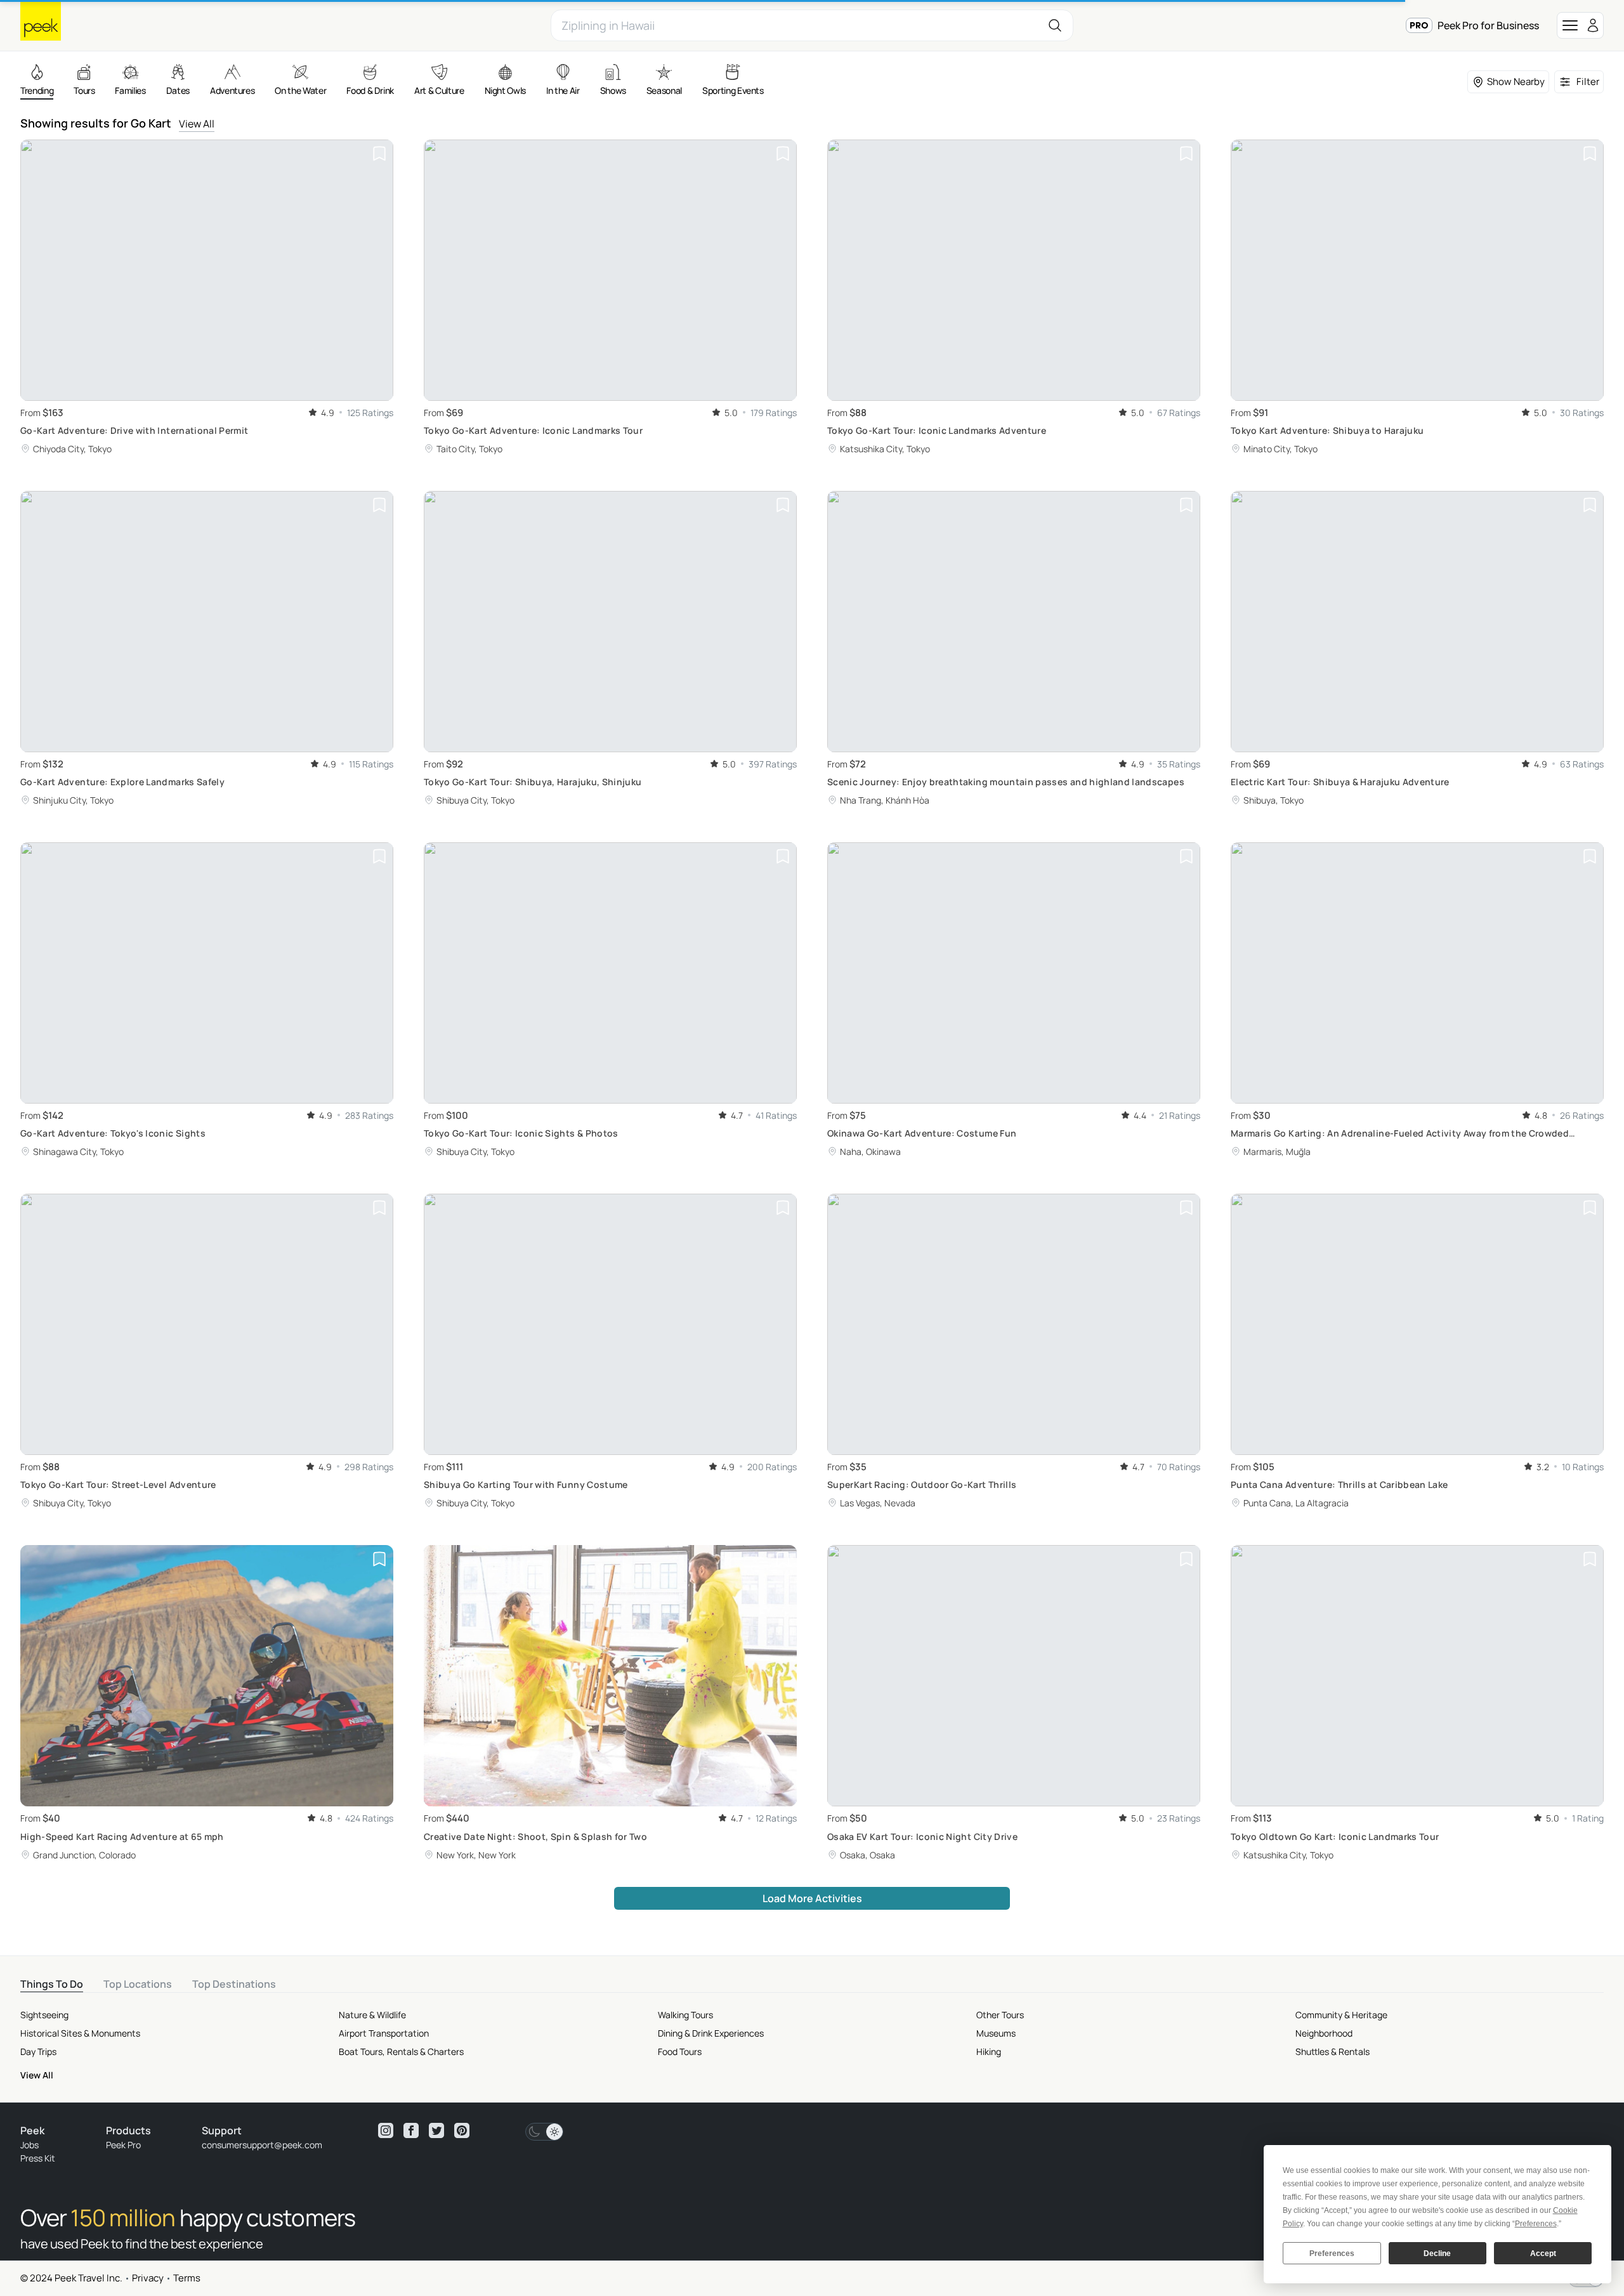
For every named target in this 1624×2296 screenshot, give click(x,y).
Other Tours (1000, 2015)
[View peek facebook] (411, 2130)
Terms (187, 2278)
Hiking (989, 2051)
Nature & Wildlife (372, 2015)
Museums (996, 2033)
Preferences (1332, 2254)
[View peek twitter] (436, 2130)
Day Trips (38, 2051)
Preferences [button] (1536, 2224)
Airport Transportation (384, 2033)
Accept (1543, 2254)
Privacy (148, 2278)
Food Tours (680, 2051)
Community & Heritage (1341, 2015)
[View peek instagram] (386, 2130)
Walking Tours (685, 2015)
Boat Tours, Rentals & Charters (401, 2051)
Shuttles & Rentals (1333, 2051)
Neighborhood (1324, 2033)
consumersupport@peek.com (262, 2145)
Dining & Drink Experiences (711, 2033)
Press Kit (38, 2158)
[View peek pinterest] (462, 2130)
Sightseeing (44, 2015)
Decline (1437, 2254)
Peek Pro (123, 2145)
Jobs (29, 2145)
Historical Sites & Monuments (80, 2033)
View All (197, 124)
